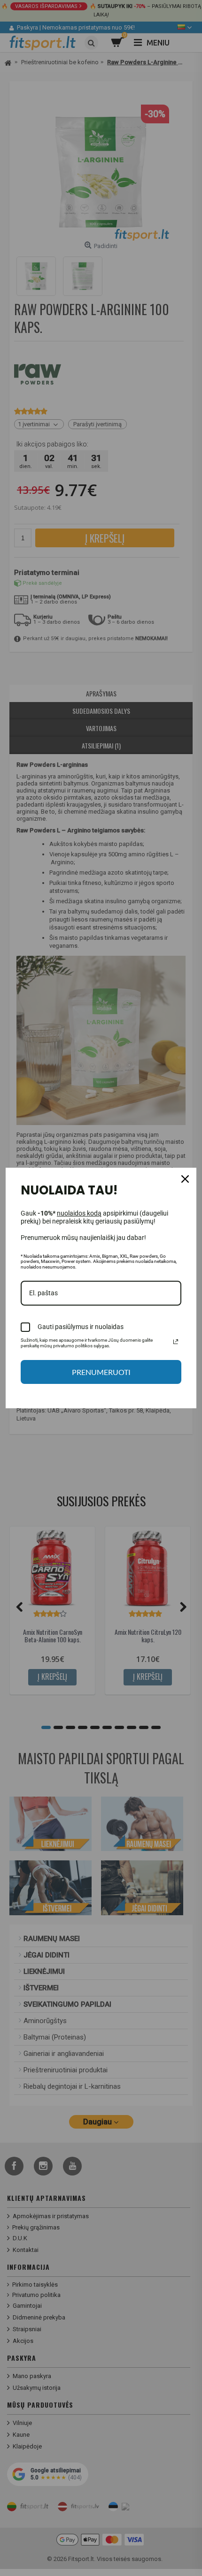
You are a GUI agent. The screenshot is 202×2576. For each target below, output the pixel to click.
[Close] (185, 1179)
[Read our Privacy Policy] (176, 1342)
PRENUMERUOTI (101, 1372)
